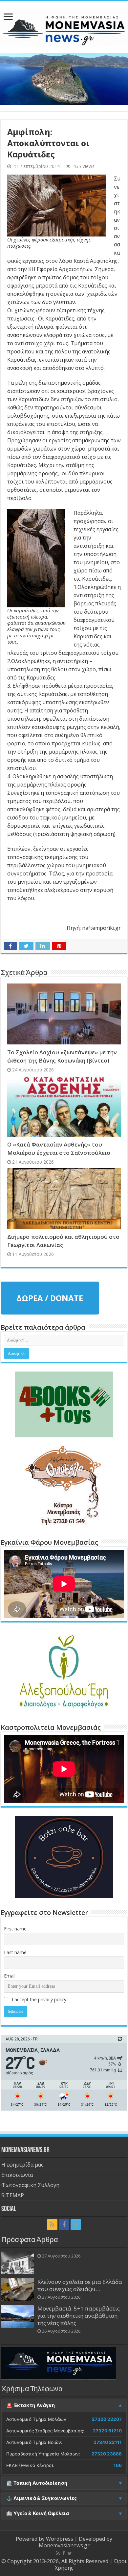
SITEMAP (13, 2195)
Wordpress (60, 2539)
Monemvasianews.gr (64, 2545)
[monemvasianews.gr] (64, 26)
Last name (15, 1952)
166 (118, 2465)
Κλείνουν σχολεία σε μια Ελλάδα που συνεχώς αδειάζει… (80, 2285)
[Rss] (52, 2225)
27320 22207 (107, 2419)
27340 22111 (108, 2442)
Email (10, 1976)
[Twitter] (76, 2225)
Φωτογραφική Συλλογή (30, 2185)
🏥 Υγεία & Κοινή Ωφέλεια (38, 2513)
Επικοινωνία (17, 2175)
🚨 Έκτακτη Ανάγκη (31, 2405)
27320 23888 (107, 2454)
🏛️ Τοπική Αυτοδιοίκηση (37, 2483)
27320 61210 (107, 2431)
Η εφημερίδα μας (22, 2165)
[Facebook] (64, 2225)
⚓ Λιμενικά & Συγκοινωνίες (42, 2498)
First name (15, 1929)
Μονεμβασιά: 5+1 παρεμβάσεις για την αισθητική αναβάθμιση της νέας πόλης (79, 2316)
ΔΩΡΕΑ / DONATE (50, 1298)
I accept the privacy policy (38, 1999)
